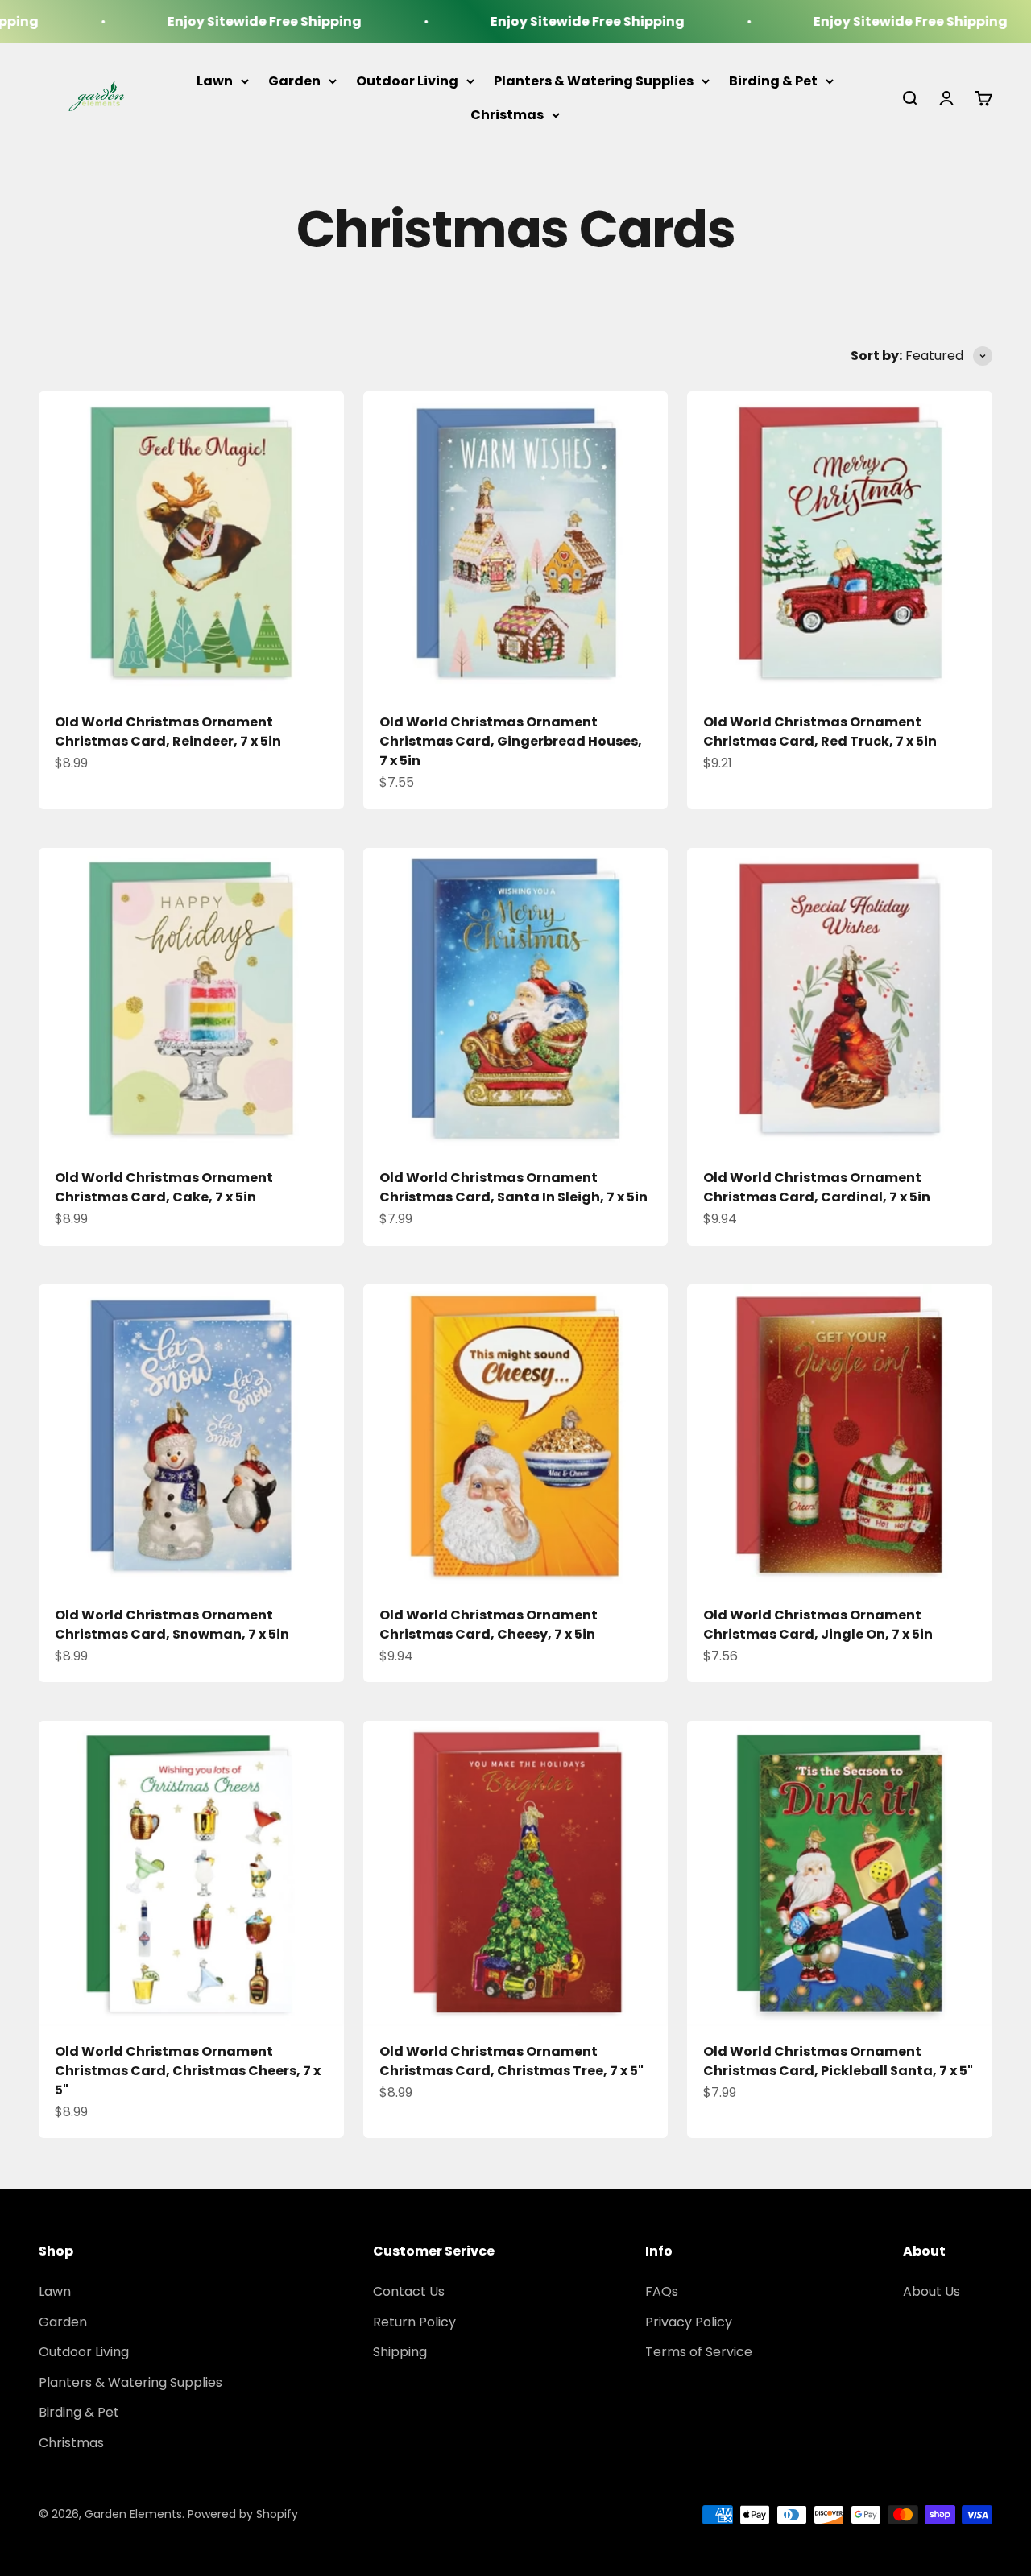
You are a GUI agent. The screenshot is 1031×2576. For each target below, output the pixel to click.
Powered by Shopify (243, 2514)
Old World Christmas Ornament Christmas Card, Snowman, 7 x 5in (172, 1625)
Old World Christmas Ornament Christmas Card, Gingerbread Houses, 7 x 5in (511, 741)
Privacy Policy (689, 2322)
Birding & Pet (773, 81)
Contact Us (409, 2291)
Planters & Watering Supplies (594, 81)
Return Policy (414, 2322)
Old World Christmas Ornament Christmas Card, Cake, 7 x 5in (164, 1187)
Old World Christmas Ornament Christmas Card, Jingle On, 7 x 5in (818, 1625)
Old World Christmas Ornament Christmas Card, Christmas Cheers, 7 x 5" (188, 2071)
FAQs (662, 2291)
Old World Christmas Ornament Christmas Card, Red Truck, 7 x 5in (820, 732)
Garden (294, 81)
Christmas (507, 114)
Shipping (400, 2352)
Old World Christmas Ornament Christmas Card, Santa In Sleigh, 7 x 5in (513, 1187)
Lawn (215, 81)
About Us (932, 2291)
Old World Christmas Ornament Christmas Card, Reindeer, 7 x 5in (168, 732)
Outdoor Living (407, 81)
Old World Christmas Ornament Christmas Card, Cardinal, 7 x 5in (817, 1187)
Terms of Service (699, 2352)
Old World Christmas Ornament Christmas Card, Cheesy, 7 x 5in (489, 1625)
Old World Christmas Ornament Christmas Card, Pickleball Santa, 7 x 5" (838, 2061)
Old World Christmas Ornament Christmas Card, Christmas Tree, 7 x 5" (511, 2061)
